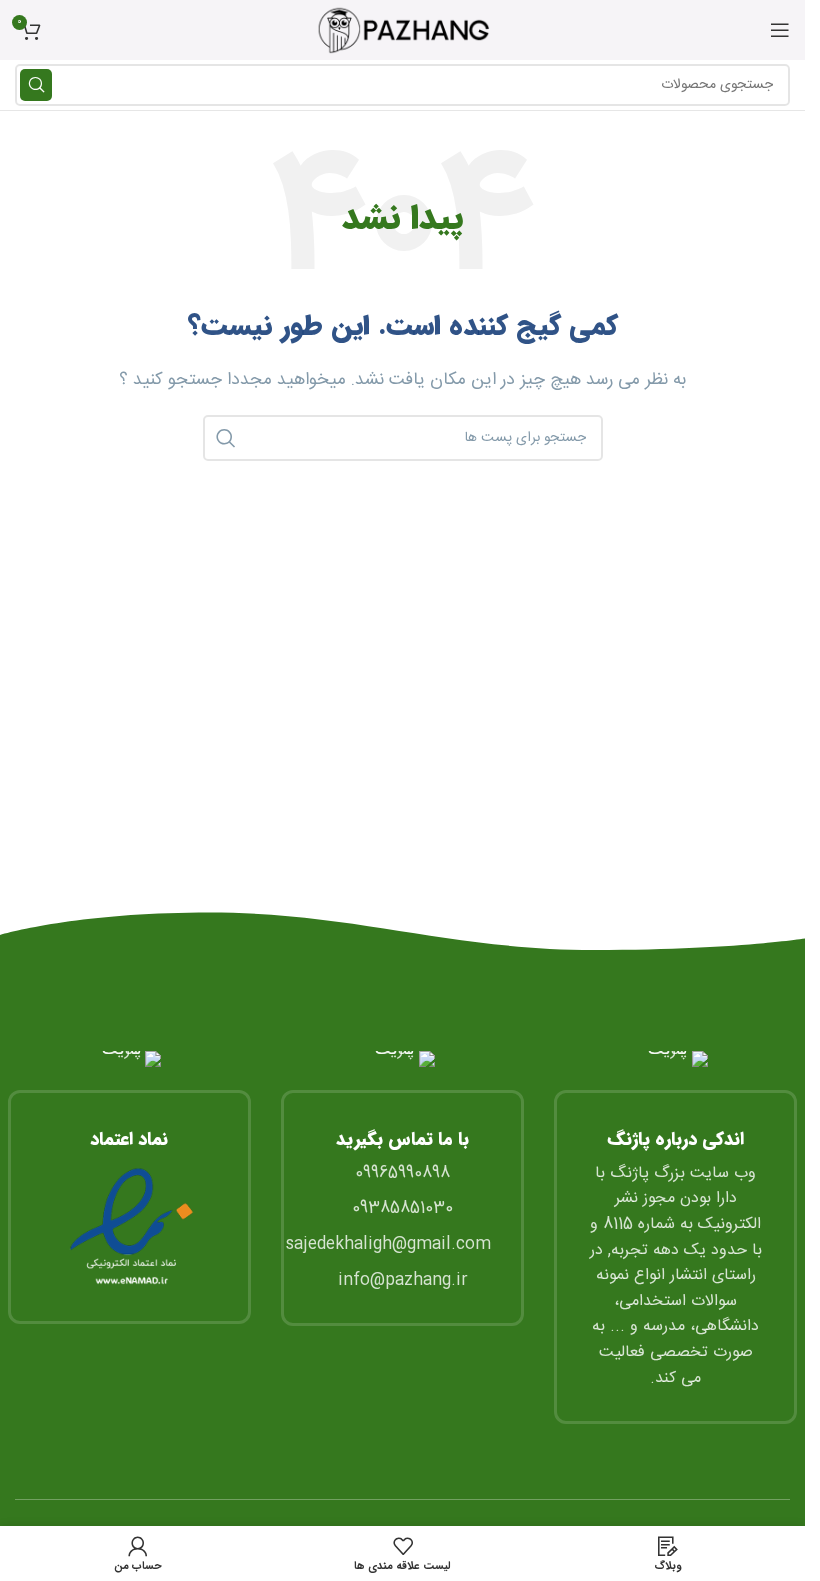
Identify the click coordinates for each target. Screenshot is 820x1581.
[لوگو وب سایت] (403, 30)
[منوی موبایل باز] (780, 30)
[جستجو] (36, 85)
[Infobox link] (129, 1188)
